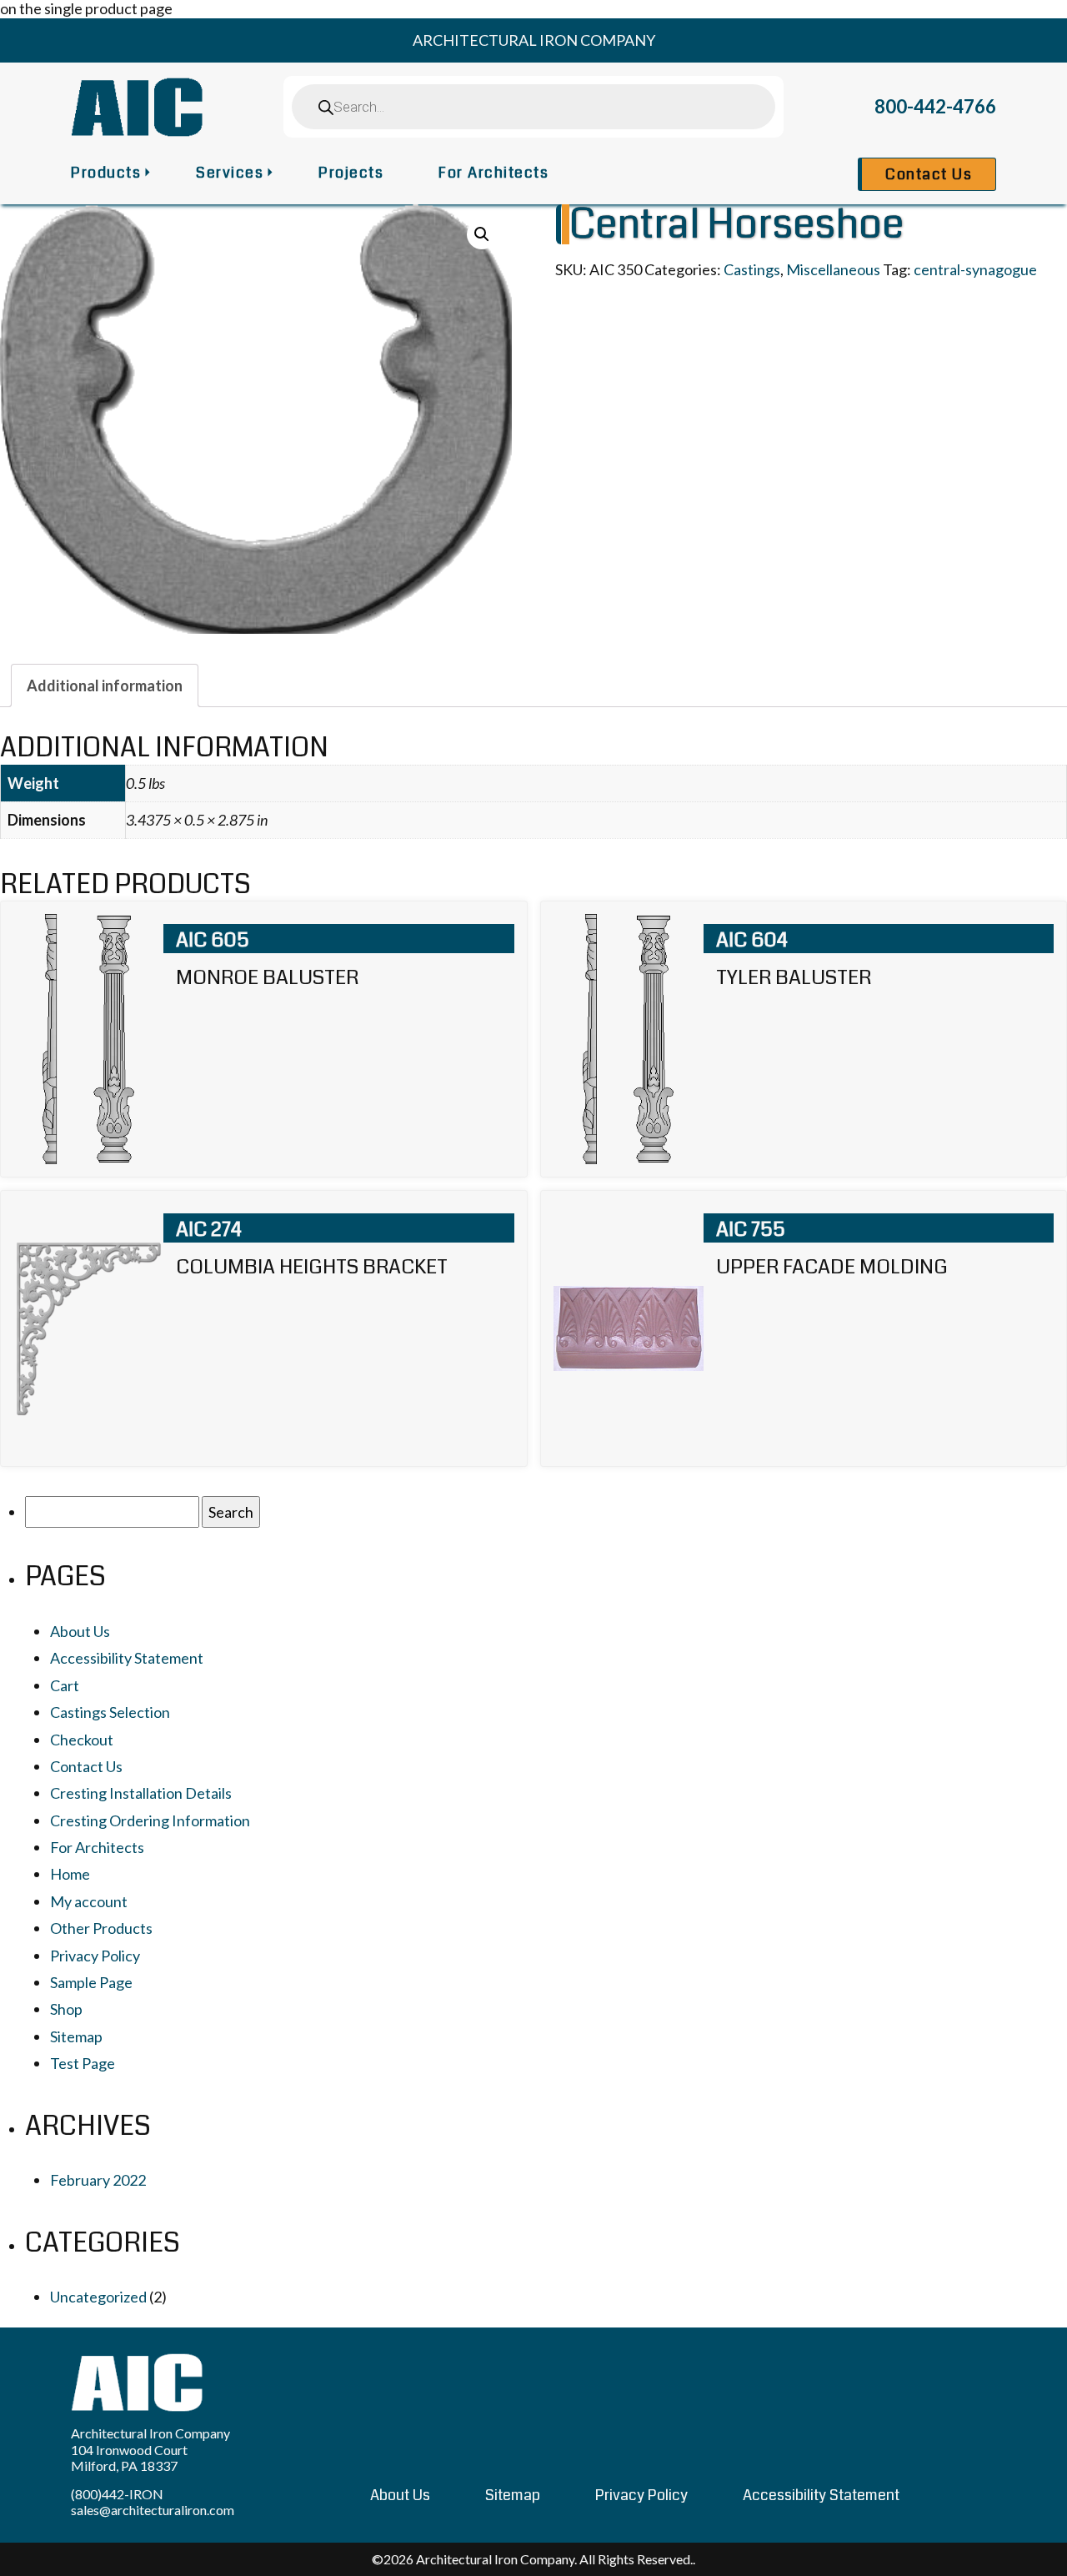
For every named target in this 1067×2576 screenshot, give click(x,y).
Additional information (105, 685)
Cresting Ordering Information (150, 1820)
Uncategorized (98, 2297)
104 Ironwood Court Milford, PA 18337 (129, 2458)
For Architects (493, 173)
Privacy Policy (95, 1956)
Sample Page (91, 1982)
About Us (80, 1631)
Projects (351, 173)
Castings (752, 269)
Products (106, 173)
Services (230, 173)
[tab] (105, 685)
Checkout (82, 1740)
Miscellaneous (833, 269)
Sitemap (76, 2036)
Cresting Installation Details (141, 1793)
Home (70, 1874)
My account (89, 1901)
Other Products (101, 1928)
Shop (66, 2009)
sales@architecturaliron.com (153, 2510)
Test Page (83, 2063)
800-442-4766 (935, 106)
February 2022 (98, 2180)
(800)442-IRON (117, 2494)
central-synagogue (975, 269)
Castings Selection (110, 1712)
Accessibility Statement (127, 1658)
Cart (65, 1685)
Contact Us (929, 174)
